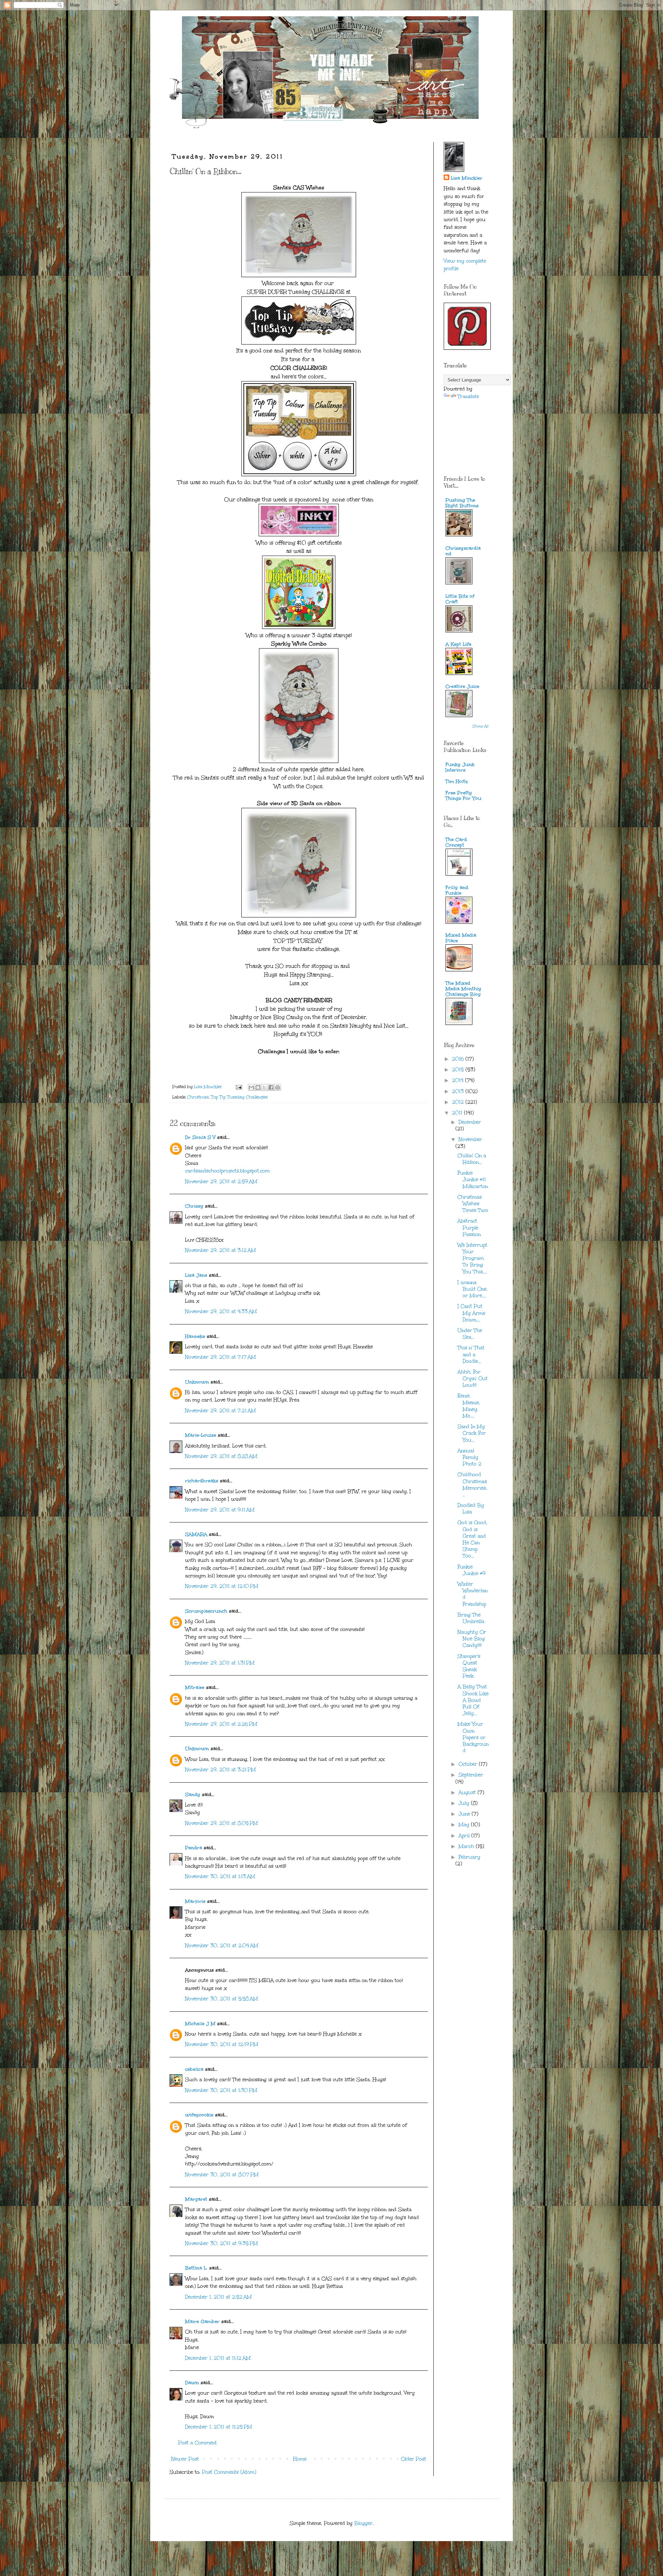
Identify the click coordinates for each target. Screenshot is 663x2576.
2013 (459, 1091)
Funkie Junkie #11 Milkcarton (473, 1180)
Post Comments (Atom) (229, 2472)
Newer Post (185, 2459)
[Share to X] (265, 1087)
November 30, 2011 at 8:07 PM (222, 2175)
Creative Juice (462, 686)
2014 (459, 1080)
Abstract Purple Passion (469, 1228)
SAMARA (196, 1534)
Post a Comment (198, 2443)
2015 (459, 1070)
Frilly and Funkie (457, 890)
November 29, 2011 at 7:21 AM (220, 1411)
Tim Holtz (457, 781)
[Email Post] (238, 1087)
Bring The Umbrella (471, 1618)
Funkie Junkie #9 (472, 1570)
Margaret (196, 2199)
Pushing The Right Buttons (462, 503)
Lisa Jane (196, 1275)
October (469, 1764)
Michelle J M (200, 2024)
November (470, 1139)
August (468, 1792)
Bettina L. (196, 2268)
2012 (459, 1102)
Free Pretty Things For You (463, 796)
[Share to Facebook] (271, 1087)
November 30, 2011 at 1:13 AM (220, 1876)
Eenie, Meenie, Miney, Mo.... (469, 1406)
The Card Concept (456, 842)
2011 (458, 1113)
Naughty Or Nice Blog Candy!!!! (472, 1639)
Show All (481, 726)
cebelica (194, 2069)
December (470, 1122)
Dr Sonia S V (200, 1137)
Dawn (192, 2383)
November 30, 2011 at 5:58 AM (222, 1999)
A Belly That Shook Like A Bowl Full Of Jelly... (473, 1700)
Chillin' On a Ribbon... (472, 1159)
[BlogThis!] (258, 1087)
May (465, 1825)
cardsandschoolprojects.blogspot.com (227, 1171)
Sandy (193, 1795)
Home (300, 2459)
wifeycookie (199, 2115)
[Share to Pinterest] (278, 1087)
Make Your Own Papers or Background (473, 1737)
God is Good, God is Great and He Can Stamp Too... (472, 1539)
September (471, 1775)
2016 (459, 1059)
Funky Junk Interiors (460, 767)
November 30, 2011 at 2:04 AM (222, 1946)
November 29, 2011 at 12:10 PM (222, 1586)
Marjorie (195, 1901)
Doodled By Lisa (471, 1509)
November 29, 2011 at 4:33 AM (221, 1311)
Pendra (194, 1848)
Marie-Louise (201, 1435)
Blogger (363, 2523)
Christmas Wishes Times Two (473, 1204)
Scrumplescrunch (206, 1611)
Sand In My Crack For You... (472, 1433)
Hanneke (195, 1336)
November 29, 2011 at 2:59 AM (221, 1182)
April (465, 1836)
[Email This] (251, 1087)
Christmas (198, 1097)
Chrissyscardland (463, 551)
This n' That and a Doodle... (471, 1354)
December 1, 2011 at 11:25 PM (219, 2427)
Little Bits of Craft (460, 599)
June (465, 1814)
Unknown (197, 1382)
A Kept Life (458, 644)
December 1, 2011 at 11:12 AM (218, 2358)
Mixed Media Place (461, 938)
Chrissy (194, 1206)
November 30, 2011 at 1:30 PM (221, 2090)
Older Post (414, 2459)
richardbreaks (202, 1481)
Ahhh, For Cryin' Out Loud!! (473, 1379)
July (465, 1803)
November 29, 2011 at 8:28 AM (221, 1456)
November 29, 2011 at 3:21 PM (220, 1770)
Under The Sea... (470, 1334)
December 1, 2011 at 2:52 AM (218, 2297)
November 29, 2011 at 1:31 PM (220, 1663)
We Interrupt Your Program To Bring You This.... (472, 1258)
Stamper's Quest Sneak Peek (469, 1666)
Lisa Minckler (467, 178)
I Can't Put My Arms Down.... (471, 1313)
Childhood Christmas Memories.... (473, 1485)
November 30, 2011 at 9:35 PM (222, 2243)
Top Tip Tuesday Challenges (239, 1097)
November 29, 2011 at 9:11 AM (220, 1510)
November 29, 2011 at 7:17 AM (220, 1357)
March (467, 1846)
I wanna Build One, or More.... (473, 1289)
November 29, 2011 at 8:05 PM (222, 1823)
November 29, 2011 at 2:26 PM (221, 1724)
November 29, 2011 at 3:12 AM (220, 1250)
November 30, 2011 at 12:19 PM (222, 2044)
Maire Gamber (202, 2322)
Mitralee (195, 1687)
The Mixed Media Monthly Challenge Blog (463, 989)
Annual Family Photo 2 (469, 1457)
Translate (468, 397)
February (469, 1857)
